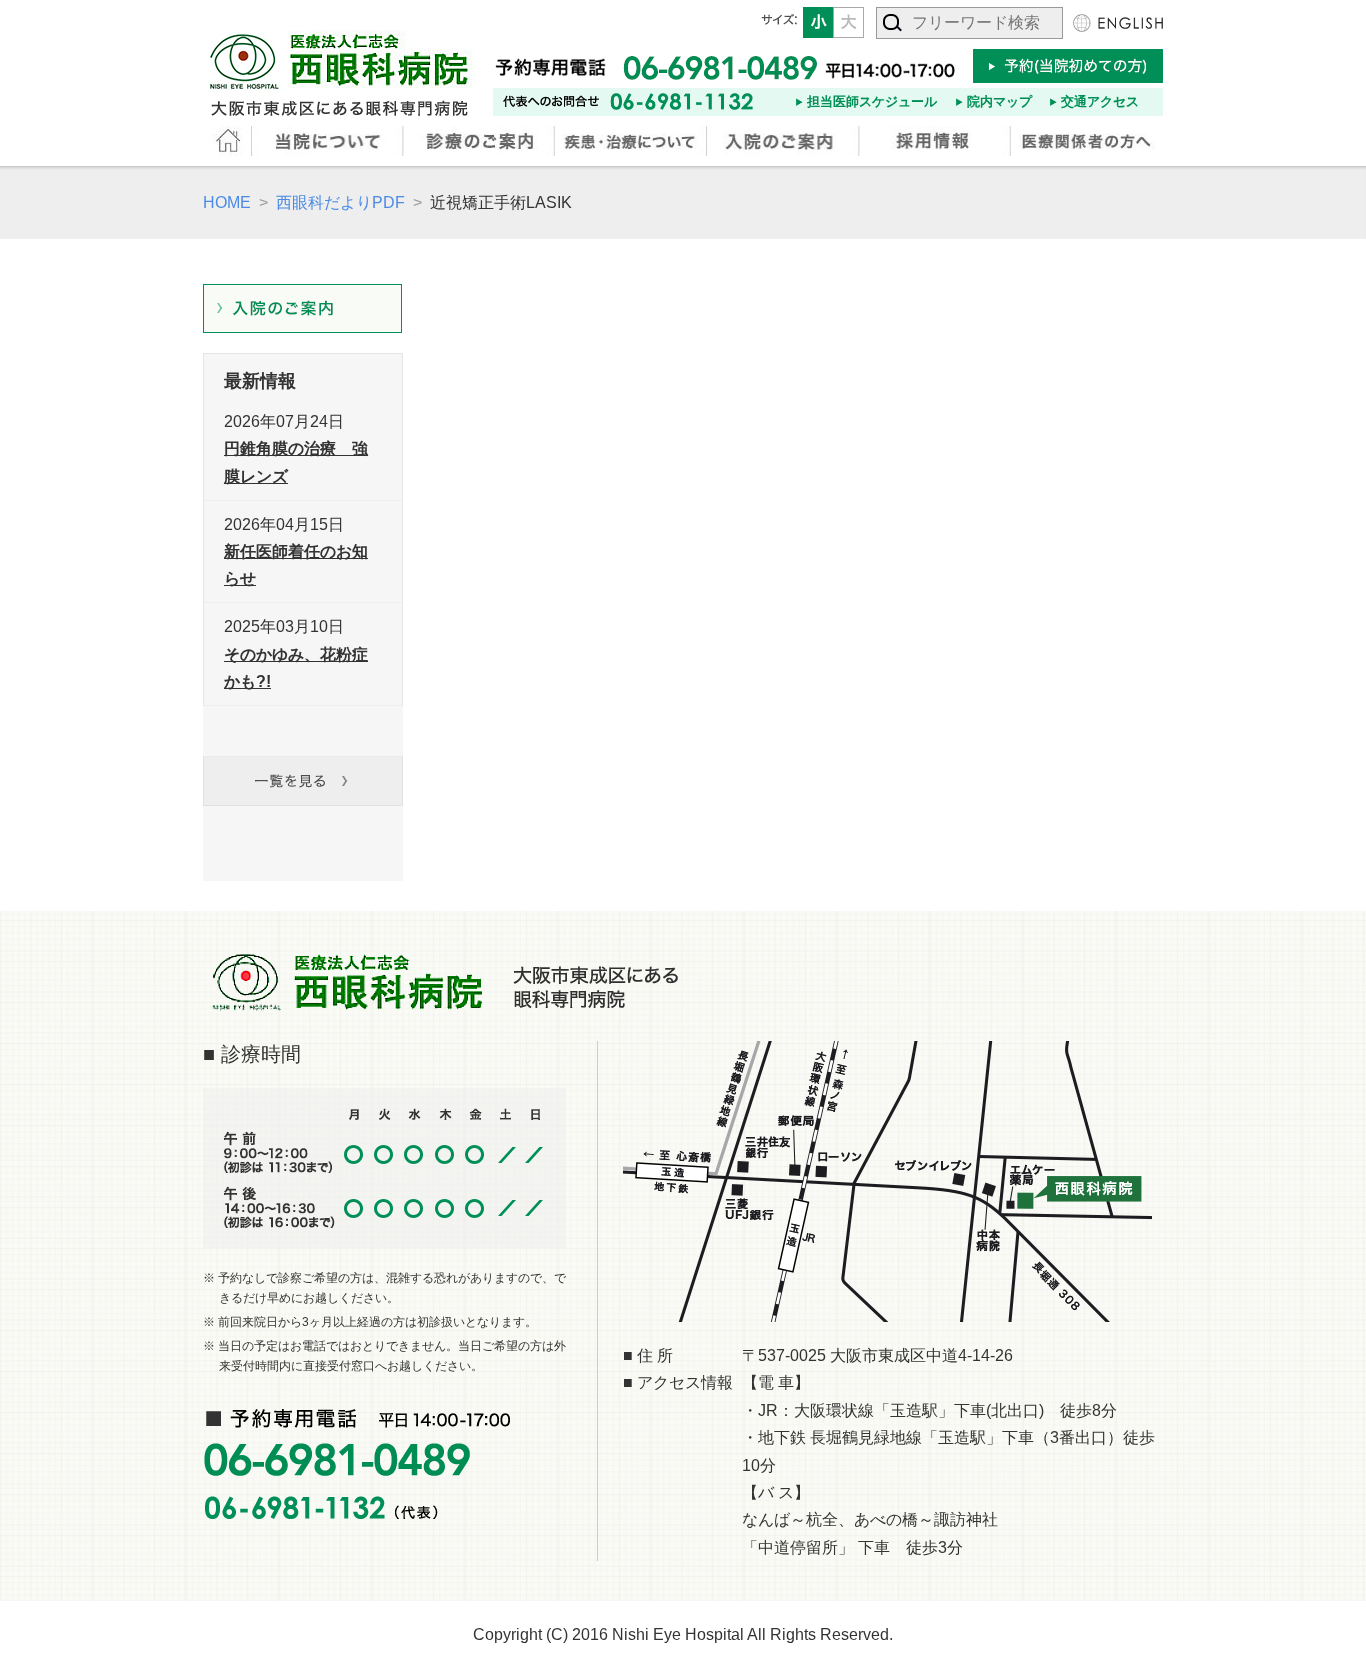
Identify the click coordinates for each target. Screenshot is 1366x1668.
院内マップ (999, 101)
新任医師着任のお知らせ (296, 565)
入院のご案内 (784, 141)
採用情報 (936, 141)
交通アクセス (1100, 101)
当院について (329, 141)
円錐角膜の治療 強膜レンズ (296, 462)
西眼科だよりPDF (340, 202)
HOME (228, 141)
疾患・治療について (632, 141)
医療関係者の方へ (1087, 141)
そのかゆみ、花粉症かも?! (296, 668)
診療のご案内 (481, 141)
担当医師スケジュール (872, 101)
